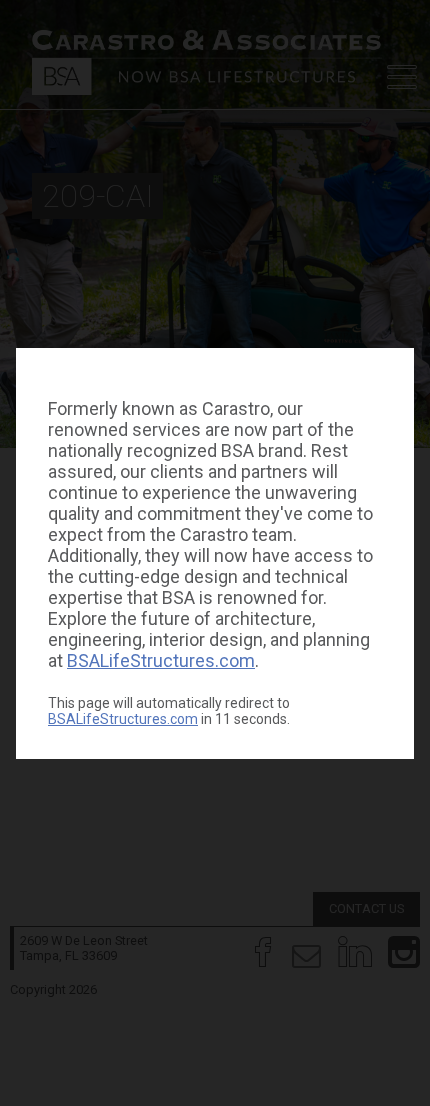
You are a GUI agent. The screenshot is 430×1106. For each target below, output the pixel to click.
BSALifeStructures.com (161, 660)
